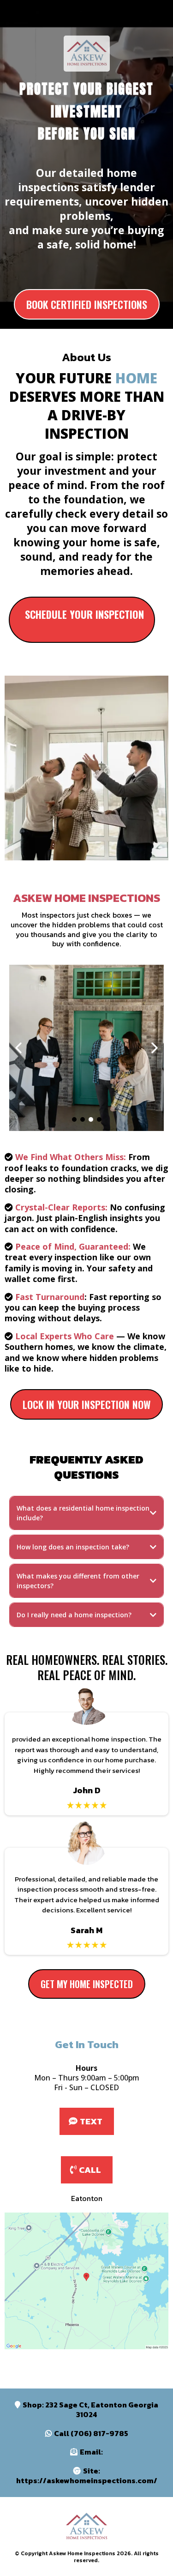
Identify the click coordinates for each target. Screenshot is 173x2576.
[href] (86, 2281)
